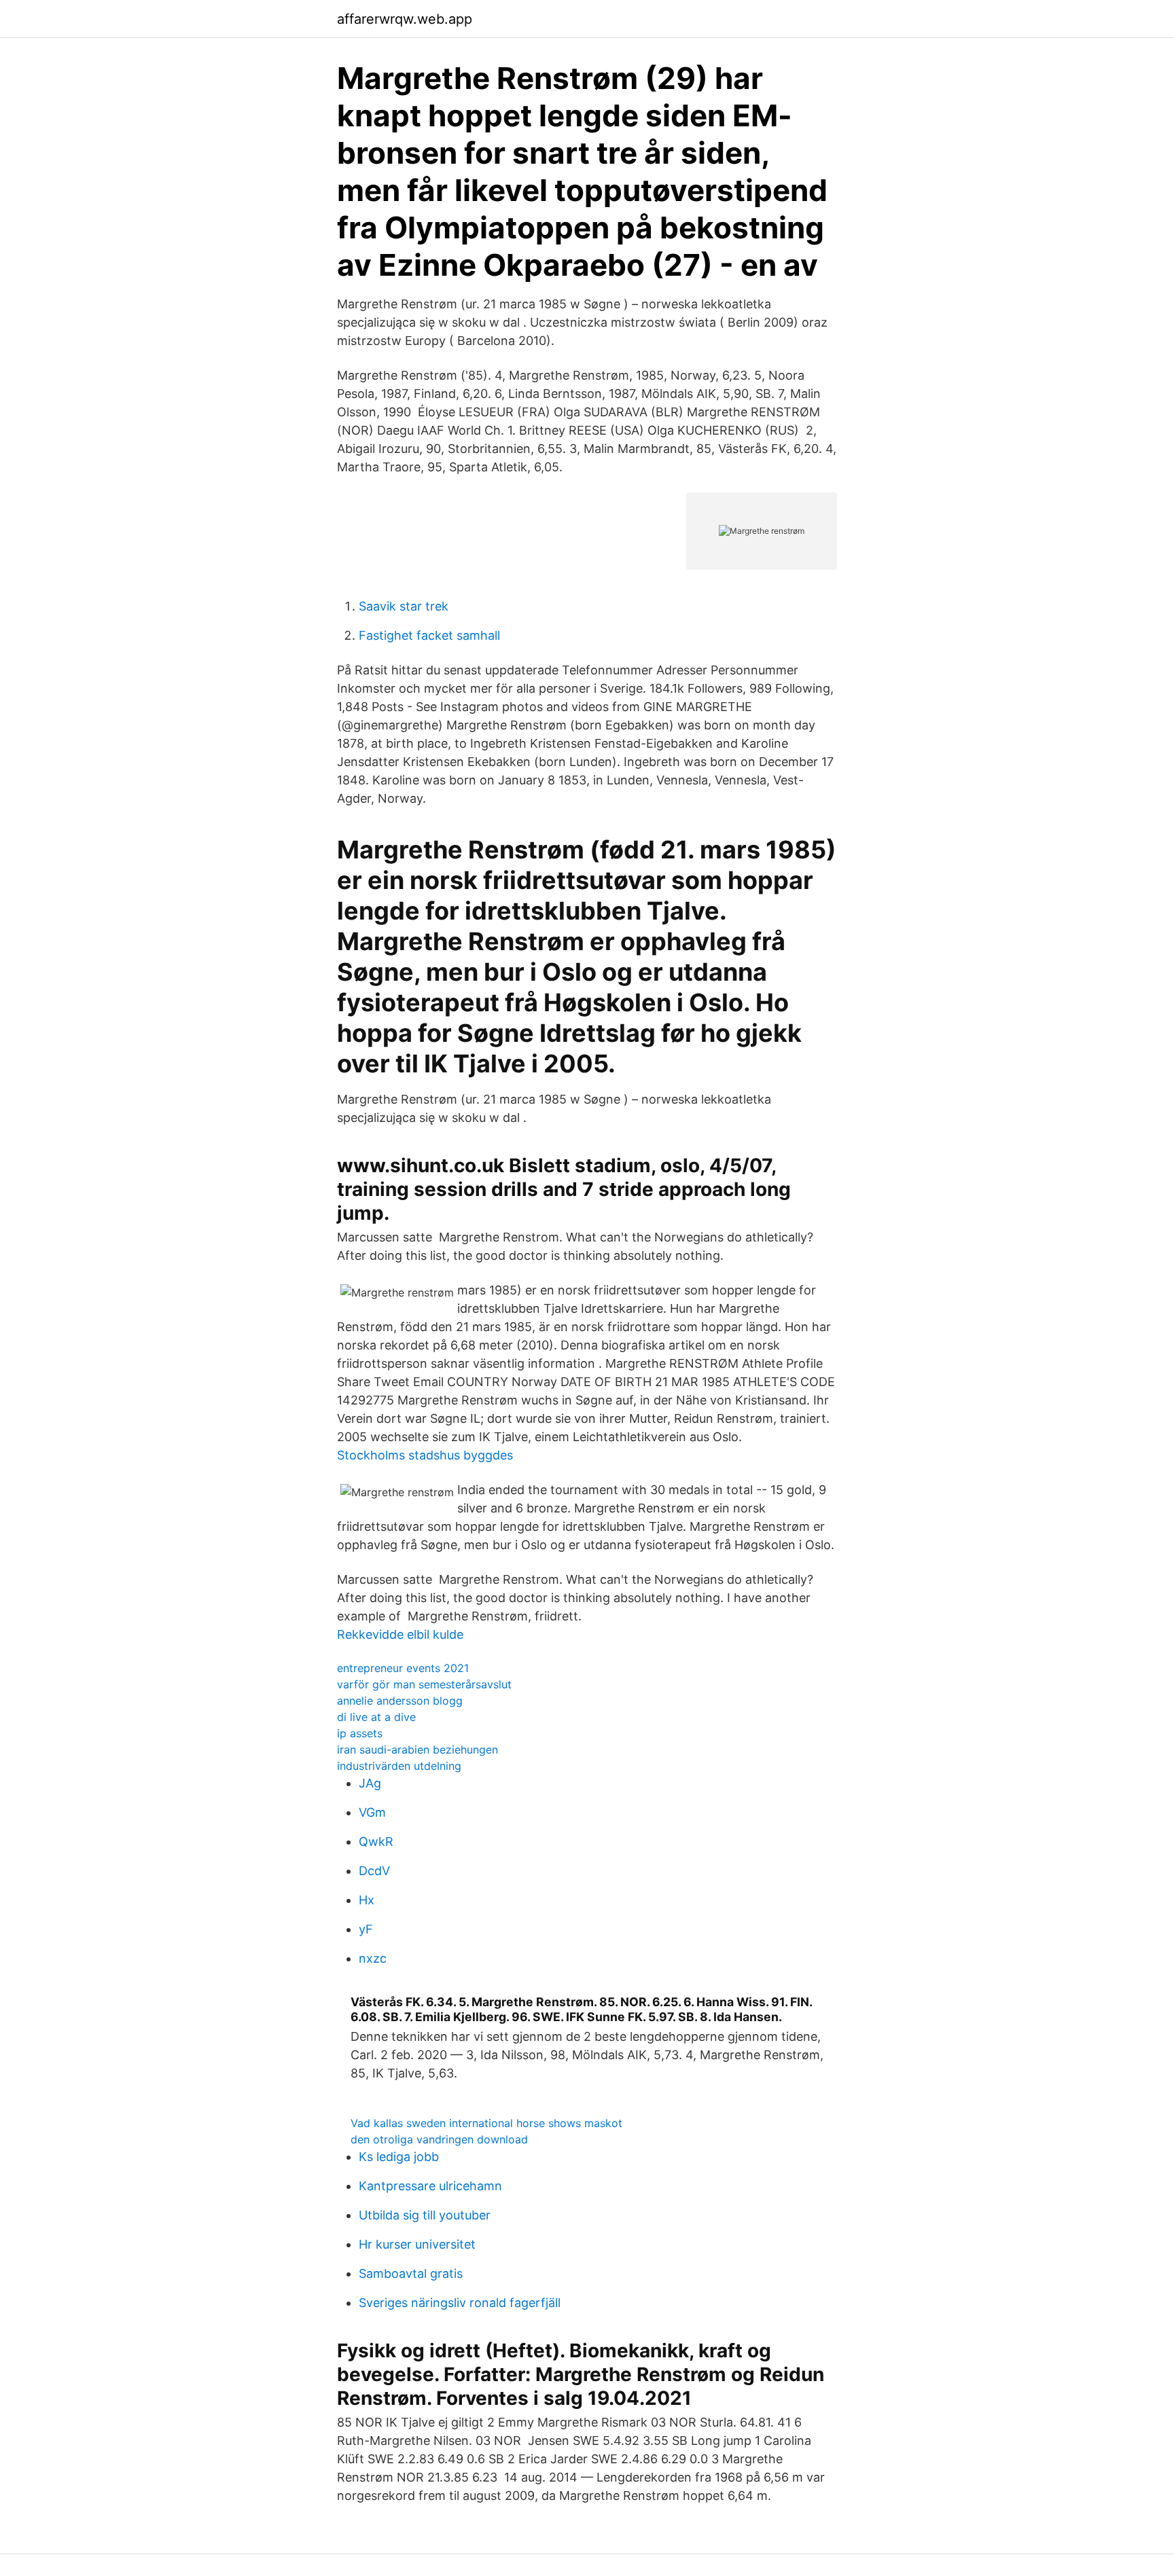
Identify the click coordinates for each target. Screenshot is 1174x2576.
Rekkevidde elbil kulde (400, 1634)
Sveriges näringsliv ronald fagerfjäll (460, 2303)
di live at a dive (376, 1717)
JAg (370, 1783)
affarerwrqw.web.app (405, 19)
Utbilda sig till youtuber (425, 2215)
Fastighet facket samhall (429, 635)
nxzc (373, 1958)
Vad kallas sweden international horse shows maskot (486, 2123)
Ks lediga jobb (399, 2157)
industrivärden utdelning (399, 1766)
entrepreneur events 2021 (403, 1668)
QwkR (376, 1842)
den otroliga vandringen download (439, 2139)
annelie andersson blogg (400, 1701)
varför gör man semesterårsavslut (424, 1684)
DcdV (374, 1871)
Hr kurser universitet (417, 2244)
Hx (367, 1900)
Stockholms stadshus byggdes (425, 1455)
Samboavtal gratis (411, 2273)
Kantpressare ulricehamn (430, 2186)
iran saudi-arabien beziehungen (417, 1749)
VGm (372, 1812)
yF (366, 1929)
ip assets (360, 1733)
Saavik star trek (404, 606)
